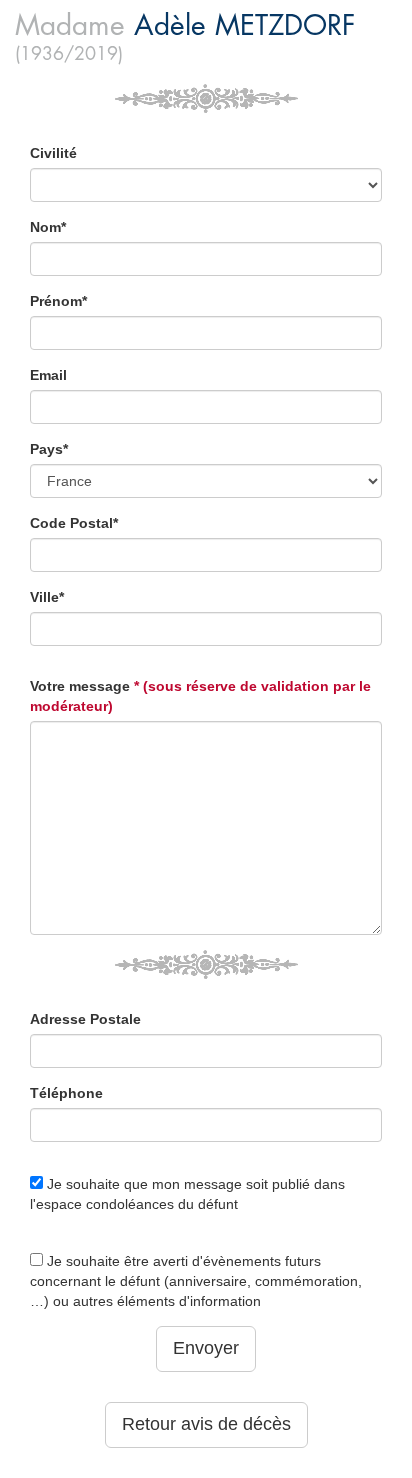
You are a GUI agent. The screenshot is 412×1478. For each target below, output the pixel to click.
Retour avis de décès (206, 1424)
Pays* (49, 449)
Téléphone (66, 1093)
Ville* (47, 597)
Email (48, 375)
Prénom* (58, 301)
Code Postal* (74, 523)
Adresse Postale (85, 1019)
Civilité (53, 153)
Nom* (48, 227)
